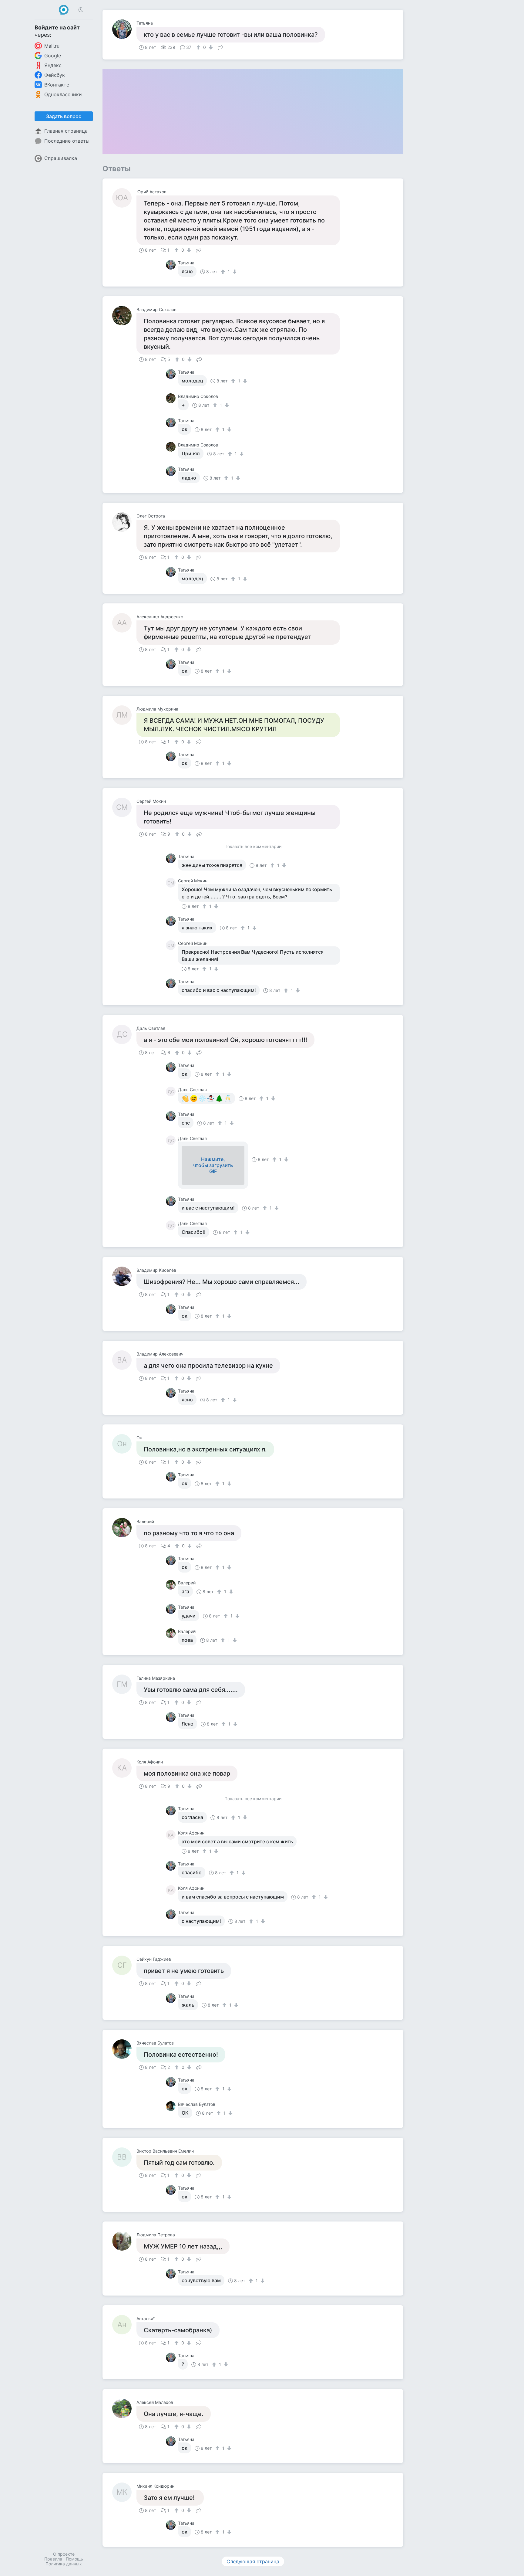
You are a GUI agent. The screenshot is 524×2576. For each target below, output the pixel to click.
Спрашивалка (61, 158)
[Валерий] (124, 1528)
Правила (53, 2559)
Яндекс (53, 65)
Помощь (74, 2559)
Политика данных (64, 2564)
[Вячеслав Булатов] (124, 2049)
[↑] (199, 47)
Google (53, 56)
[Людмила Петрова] (124, 2241)
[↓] (210, 47)
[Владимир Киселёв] (124, 1276)
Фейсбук (55, 75)
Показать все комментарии (253, 847)
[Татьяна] (124, 29)
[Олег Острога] (124, 522)
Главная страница (66, 131)
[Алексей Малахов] (124, 2408)
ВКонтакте (57, 85)
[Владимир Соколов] (124, 316)
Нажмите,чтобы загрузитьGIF (213, 1165)
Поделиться (220, 47)
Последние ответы (67, 141)
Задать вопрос (64, 116)
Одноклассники (63, 94)
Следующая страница (253, 2561)
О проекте (64, 2554)
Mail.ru (52, 46)
